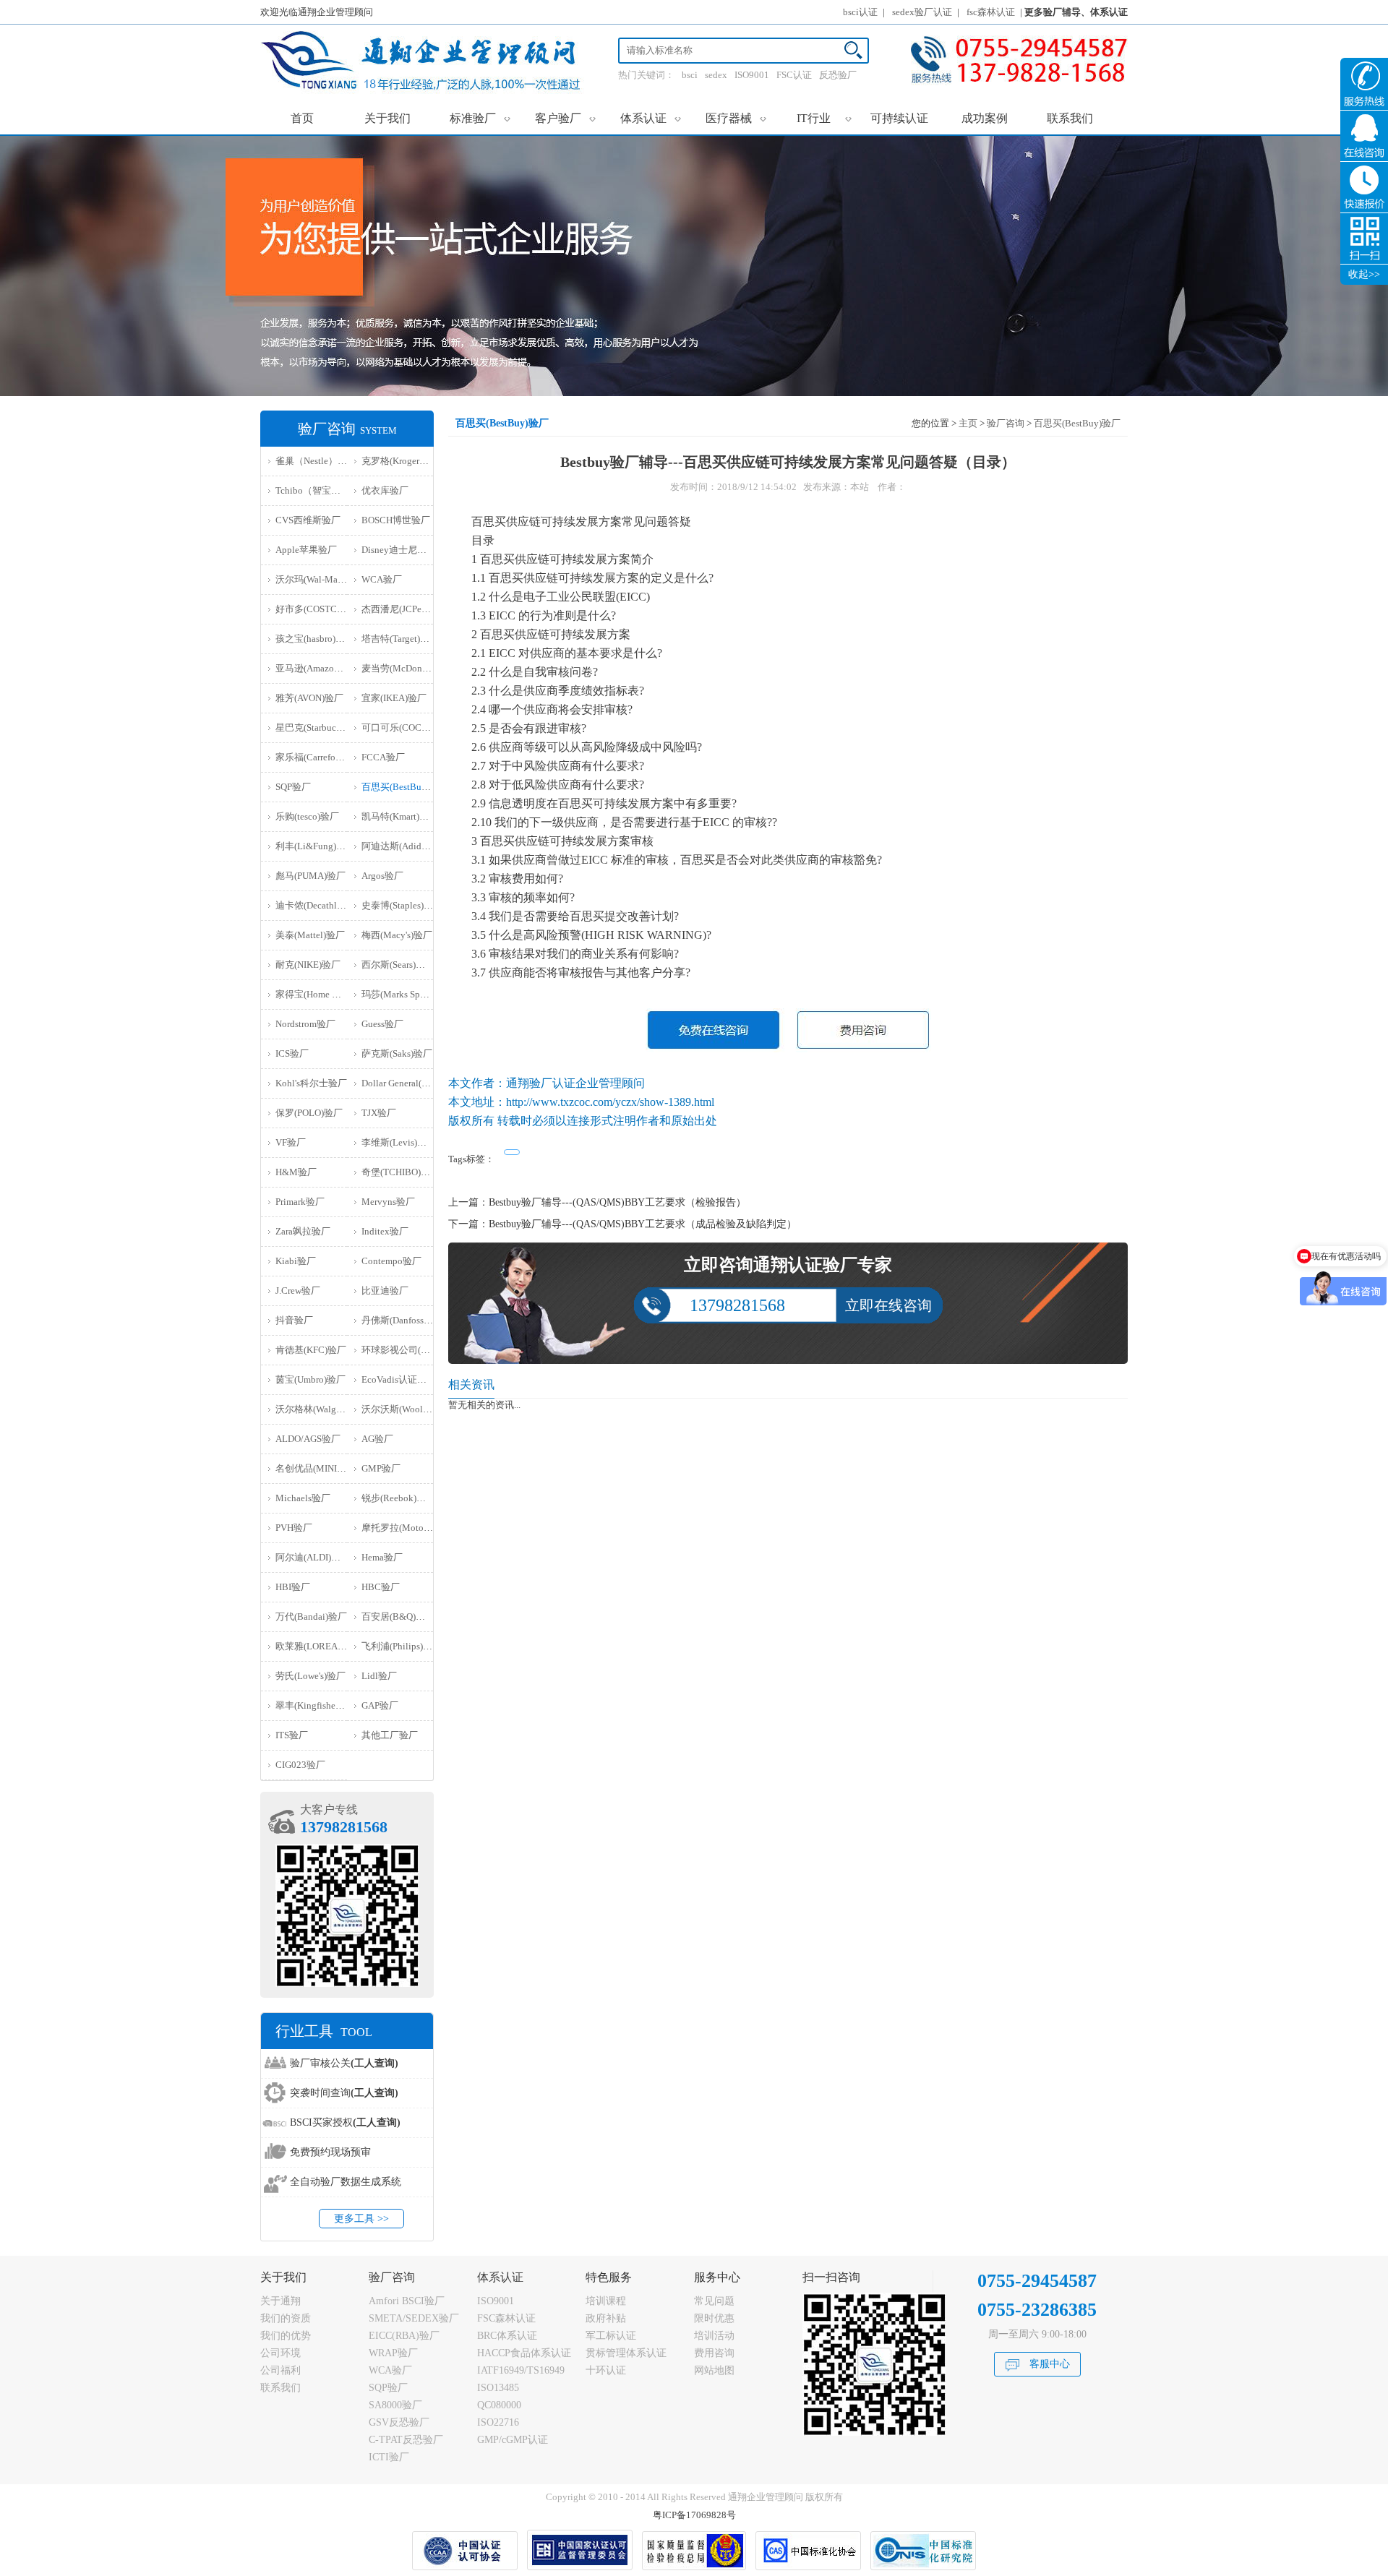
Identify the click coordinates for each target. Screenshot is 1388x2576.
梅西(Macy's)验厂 (397, 935)
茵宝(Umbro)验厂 (310, 1379)
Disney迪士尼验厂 (399, 550)
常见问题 (714, 2301)
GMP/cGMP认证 (513, 2440)
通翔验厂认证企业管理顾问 (575, 1083)
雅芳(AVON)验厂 (309, 698)
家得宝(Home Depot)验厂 (326, 994)
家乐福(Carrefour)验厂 (320, 757)
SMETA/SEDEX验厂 (414, 2318)
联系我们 (1070, 118)
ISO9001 (752, 75)
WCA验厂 (382, 579)
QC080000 (499, 2405)
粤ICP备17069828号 (694, 2515)
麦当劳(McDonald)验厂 (409, 668)
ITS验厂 (292, 1735)
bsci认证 (860, 12)
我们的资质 (286, 2318)
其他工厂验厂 (390, 1735)
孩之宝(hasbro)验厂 (315, 639)
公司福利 (280, 2370)
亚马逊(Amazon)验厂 (318, 668)
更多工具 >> (361, 2219)
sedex (716, 75)
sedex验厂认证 (922, 12)
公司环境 (280, 2353)
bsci (690, 75)
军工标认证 (611, 2336)
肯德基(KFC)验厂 (311, 1350)
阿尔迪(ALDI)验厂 (313, 1557)
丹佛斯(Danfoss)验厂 (403, 1320)
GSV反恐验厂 (399, 2422)
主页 (968, 423)
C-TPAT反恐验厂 (406, 2440)
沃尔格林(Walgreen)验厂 (325, 1409)
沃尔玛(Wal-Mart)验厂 (320, 579)
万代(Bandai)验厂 (311, 1617)
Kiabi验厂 (296, 1261)
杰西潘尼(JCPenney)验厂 (412, 609)
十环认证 (606, 2370)
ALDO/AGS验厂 (308, 1439)
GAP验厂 (380, 1705)
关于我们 (387, 118)
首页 (302, 118)
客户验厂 (566, 118)
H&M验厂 (296, 1172)
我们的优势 (286, 2336)
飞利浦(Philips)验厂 (402, 1646)
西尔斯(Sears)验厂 (398, 965)
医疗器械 (736, 118)
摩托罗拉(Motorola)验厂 (411, 1528)
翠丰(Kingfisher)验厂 (318, 1705)
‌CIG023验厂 (300, 1765)
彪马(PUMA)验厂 (310, 876)
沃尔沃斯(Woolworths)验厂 (416, 1409)
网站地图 (714, 2370)
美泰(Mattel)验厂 (310, 935)
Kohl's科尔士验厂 (311, 1083)
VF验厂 (291, 1142)
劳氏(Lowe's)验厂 (310, 1676)
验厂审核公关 (344, 2063)
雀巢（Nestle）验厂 (316, 461)
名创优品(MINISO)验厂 (323, 1468)
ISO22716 (498, 2422)
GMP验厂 (381, 1468)
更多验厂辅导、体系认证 (1076, 12)
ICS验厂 (292, 1053)
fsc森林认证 (991, 12)
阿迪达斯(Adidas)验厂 (406, 846)
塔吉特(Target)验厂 (400, 639)
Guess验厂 (382, 1024)
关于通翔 (280, 2301)
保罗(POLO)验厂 (309, 1113)
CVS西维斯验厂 (308, 520)
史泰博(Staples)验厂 (402, 905)
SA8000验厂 (395, 2405)
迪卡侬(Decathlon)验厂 (322, 905)
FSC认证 (794, 75)
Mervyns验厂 (388, 1202)
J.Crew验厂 (298, 1291)
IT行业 (824, 118)
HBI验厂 (293, 1587)
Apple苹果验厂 (306, 550)
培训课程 (606, 2301)
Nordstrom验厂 (305, 1024)
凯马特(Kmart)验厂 (400, 816)
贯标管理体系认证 (626, 2353)
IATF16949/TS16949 (521, 2370)
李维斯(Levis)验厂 (399, 1142)
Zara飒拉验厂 (303, 1231)
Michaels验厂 (303, 1498)
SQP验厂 (293, 787)
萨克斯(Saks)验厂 (397, 1053)
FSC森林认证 (506, 2318)
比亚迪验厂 (385, 1291)
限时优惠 (714, 2318)
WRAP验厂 (393, 2353)
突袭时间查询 (344, 2093)
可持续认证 (899, 118)
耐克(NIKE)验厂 (308, 965)
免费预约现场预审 (330, 2152)
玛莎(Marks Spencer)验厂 (412, 994)
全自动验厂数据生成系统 (346, 2182)
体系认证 (651, 118)
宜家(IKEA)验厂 (394, 698)
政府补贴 (606, 2318)
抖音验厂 (294, 1320)
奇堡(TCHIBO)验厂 (400, 1172)
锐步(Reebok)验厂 (398, 1498)
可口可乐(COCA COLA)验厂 (419, 727)
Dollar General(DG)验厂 (409, 1083)
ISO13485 (498, 2388)
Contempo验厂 (391, 1261)
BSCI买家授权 (345, 2122)
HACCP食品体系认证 (524, 2353)
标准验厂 (480, 118)
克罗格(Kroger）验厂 (404, 461)
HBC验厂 (381, 1587)
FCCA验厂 (383, 757)
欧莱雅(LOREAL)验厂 (320, 1646)
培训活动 (714, 2336)
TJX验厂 (379, 1113)
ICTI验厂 (389, 2457)
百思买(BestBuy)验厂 (405, 787)
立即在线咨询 (888, 1305)
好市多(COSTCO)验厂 (320, 609)
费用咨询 (714, 2353)
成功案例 (985, 118)
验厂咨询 (1006, 423)
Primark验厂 (300, 1202)
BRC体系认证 (507, 2336)
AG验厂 (377, 1439)
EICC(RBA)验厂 (404, 2336)
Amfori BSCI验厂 (407, 2301)
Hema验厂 (382, 1557)
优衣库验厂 (385, 490)
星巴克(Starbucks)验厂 (321, 727)
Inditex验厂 (385, 1231)
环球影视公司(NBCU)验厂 (415, 1350)
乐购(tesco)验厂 (307, 816)
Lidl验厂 (379, 1676)
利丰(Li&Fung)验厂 (315, 846)
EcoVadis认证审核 (399, 1379)
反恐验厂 (838, 75)
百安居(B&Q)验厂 (398, 1617)
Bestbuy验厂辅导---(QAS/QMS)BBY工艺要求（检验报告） (617, 1202)
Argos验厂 (382, 876)
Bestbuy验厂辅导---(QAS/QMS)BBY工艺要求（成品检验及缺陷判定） (643, 1224)
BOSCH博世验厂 (396, 520)
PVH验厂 (294, 1528)
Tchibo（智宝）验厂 (317, 490)
